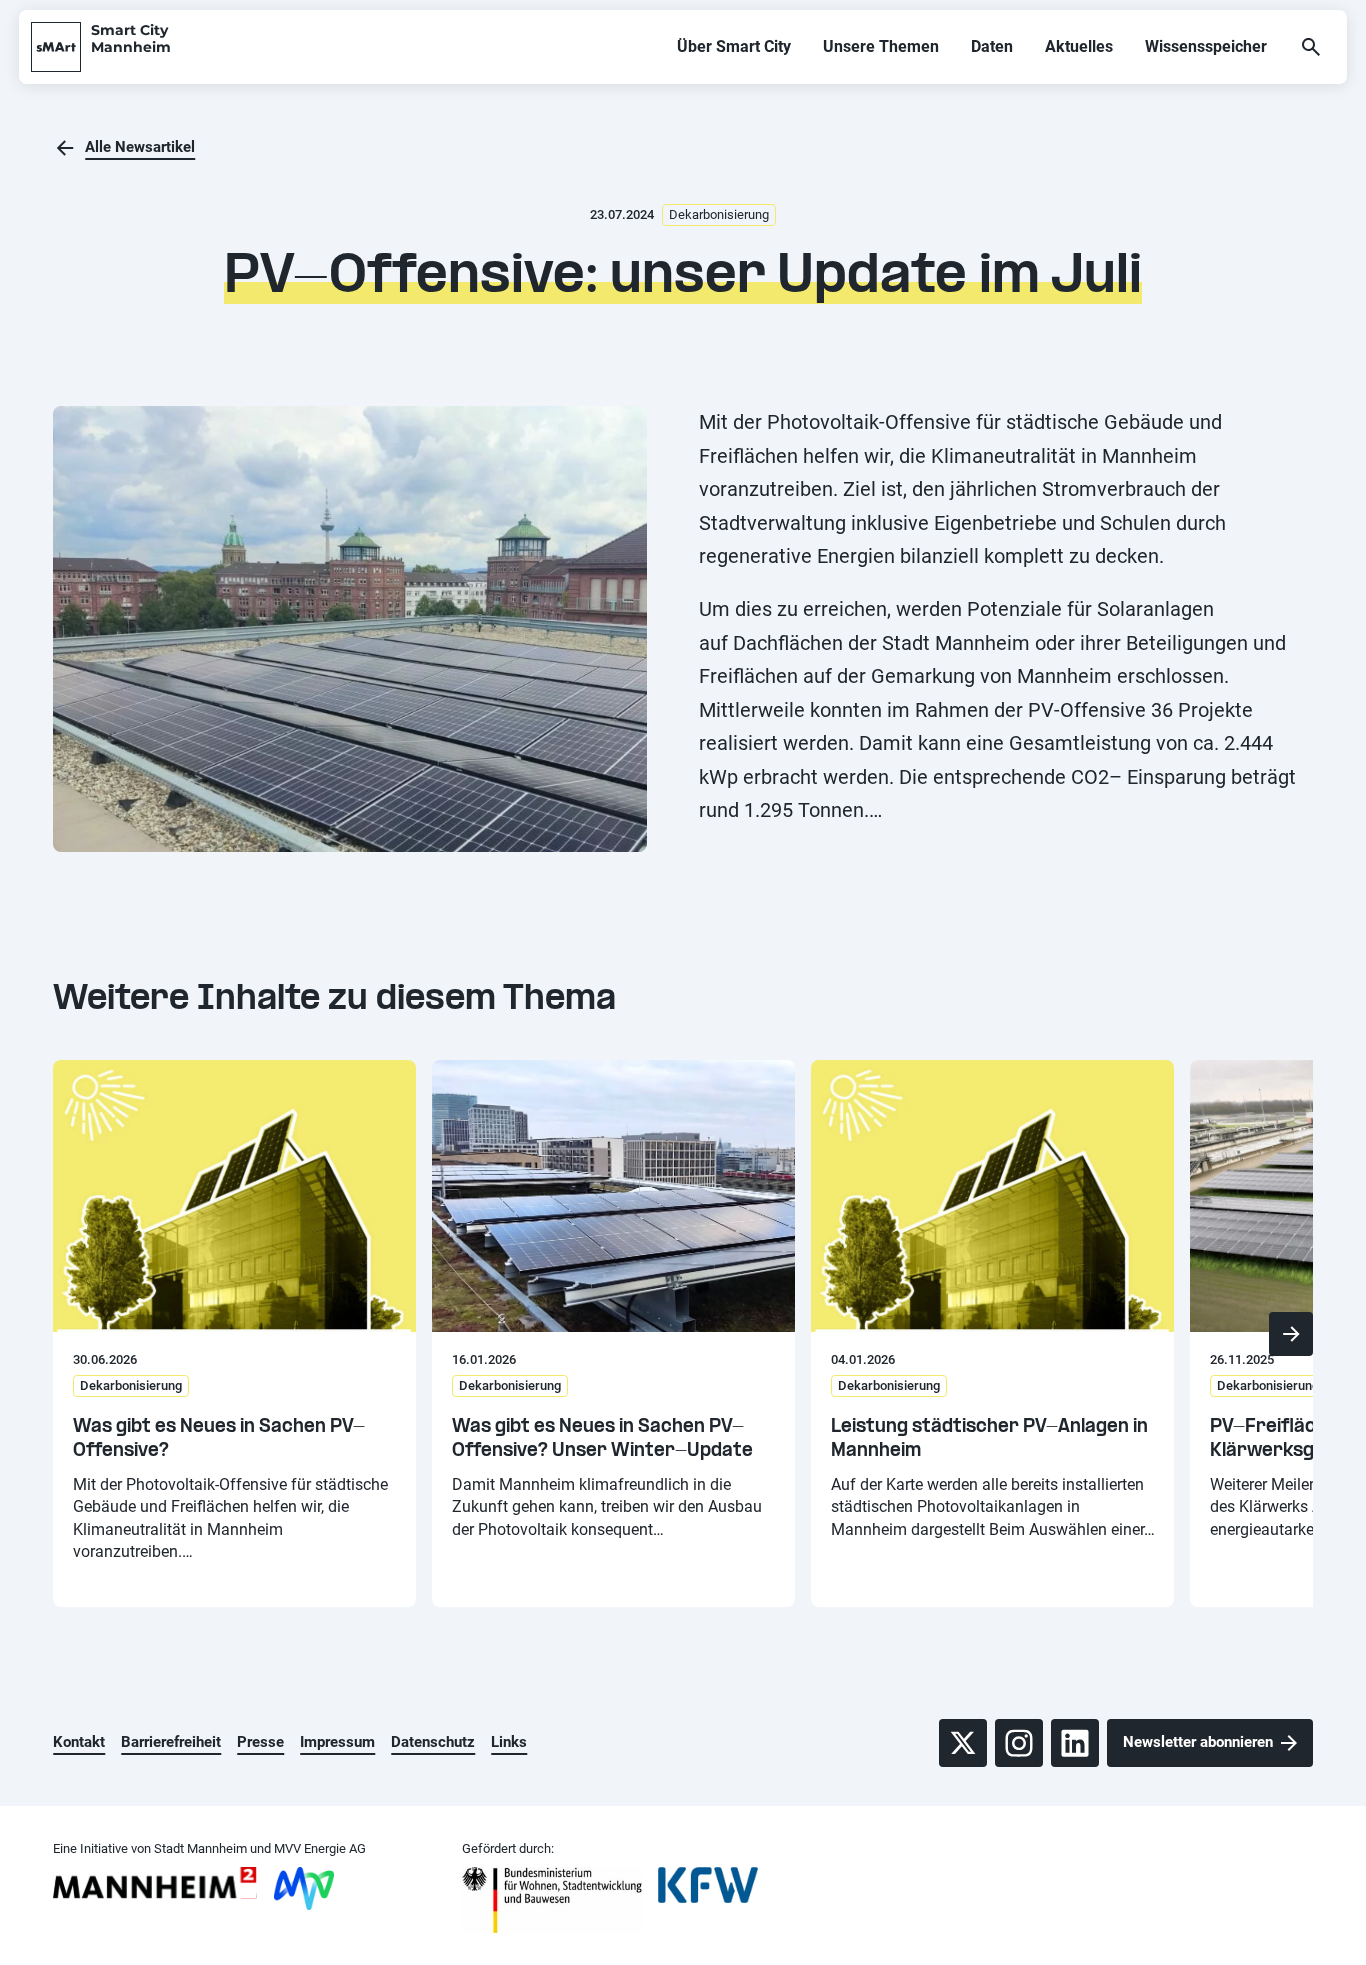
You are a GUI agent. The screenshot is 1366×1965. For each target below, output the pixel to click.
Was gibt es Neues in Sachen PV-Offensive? (219, 1439)
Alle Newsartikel (140, 147)
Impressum (337, 1742)
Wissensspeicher (1206, 46)
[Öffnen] (1311, 47)
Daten (992, 46)
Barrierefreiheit (171, 1742)
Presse (260, 1742)
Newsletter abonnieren (1198, 1742)
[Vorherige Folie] (75, 1334)
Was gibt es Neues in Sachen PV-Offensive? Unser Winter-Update (602, 1439)
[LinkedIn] (1075, 1743)
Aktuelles (1079, 46)
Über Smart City (734, 46)
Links (509, 1742)
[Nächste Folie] (1291, 1334)
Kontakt (79, 1742)
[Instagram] (1019, 1743)
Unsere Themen (881, 46)
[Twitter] (963, 1743)
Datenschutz (433, 1742)
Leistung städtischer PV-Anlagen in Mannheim (989, 1439)
